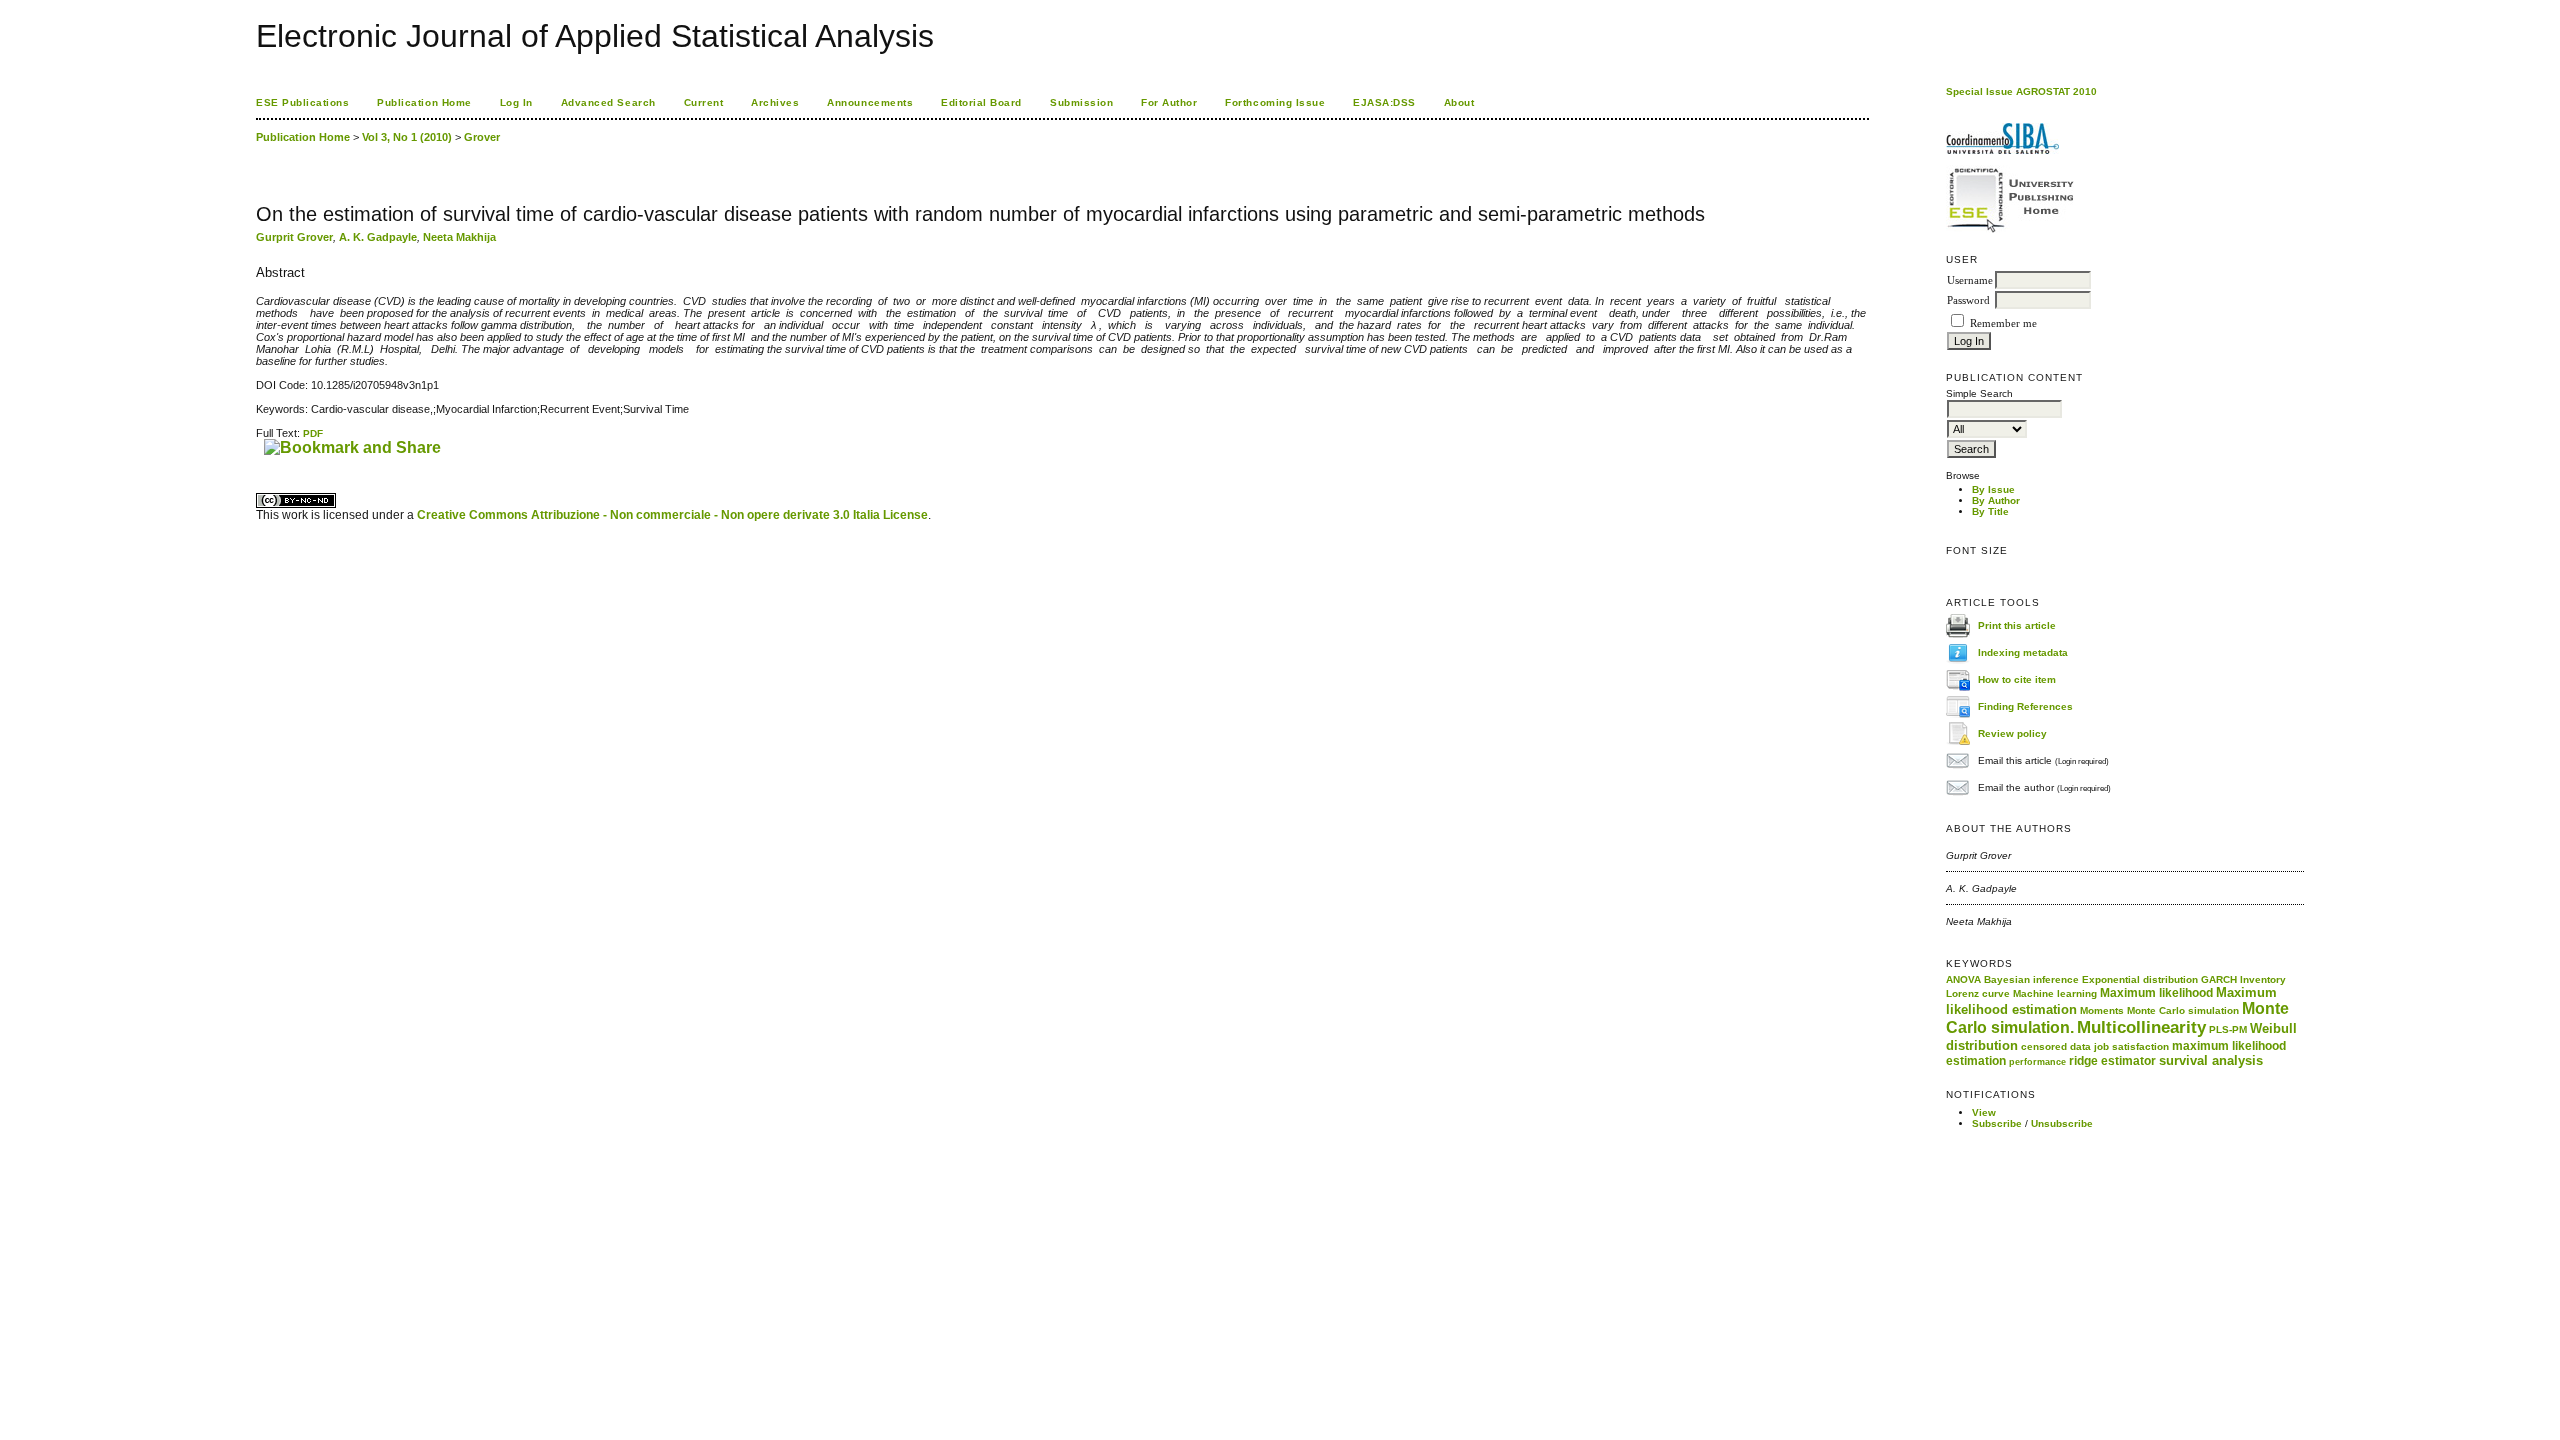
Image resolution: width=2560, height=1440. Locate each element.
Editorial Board (981, 102)
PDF (313, 433)
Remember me (2003, 323)
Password (1968, 300)
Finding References (2025, 705)
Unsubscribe (2062, 1123)
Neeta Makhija (459, 237)
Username (1970, 280)
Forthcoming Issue (1275, 102)
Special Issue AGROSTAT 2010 (2021, 91)
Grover (482, 137)
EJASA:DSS (1384, 102)
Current (704, 102)
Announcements (870, 102)
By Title (1990, 511)
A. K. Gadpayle (378, 237)
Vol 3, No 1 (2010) (407, 137)
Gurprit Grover (294, 237)
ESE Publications (302, 102)
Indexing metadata (2023, 651)
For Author (1169, 102)
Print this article (2017, 624)
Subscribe (1997, 1123)
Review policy (2012, 732)
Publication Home (424, 102)
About (1459, 102)
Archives (775, 102)
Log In (516, 102)
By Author (1996, 500)
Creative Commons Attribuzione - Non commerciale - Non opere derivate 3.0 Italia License (672, 515)
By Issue (1993, 489)
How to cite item (2017, 678)
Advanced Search (608, 102)
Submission (1081, 102)
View (1984, 1112)
